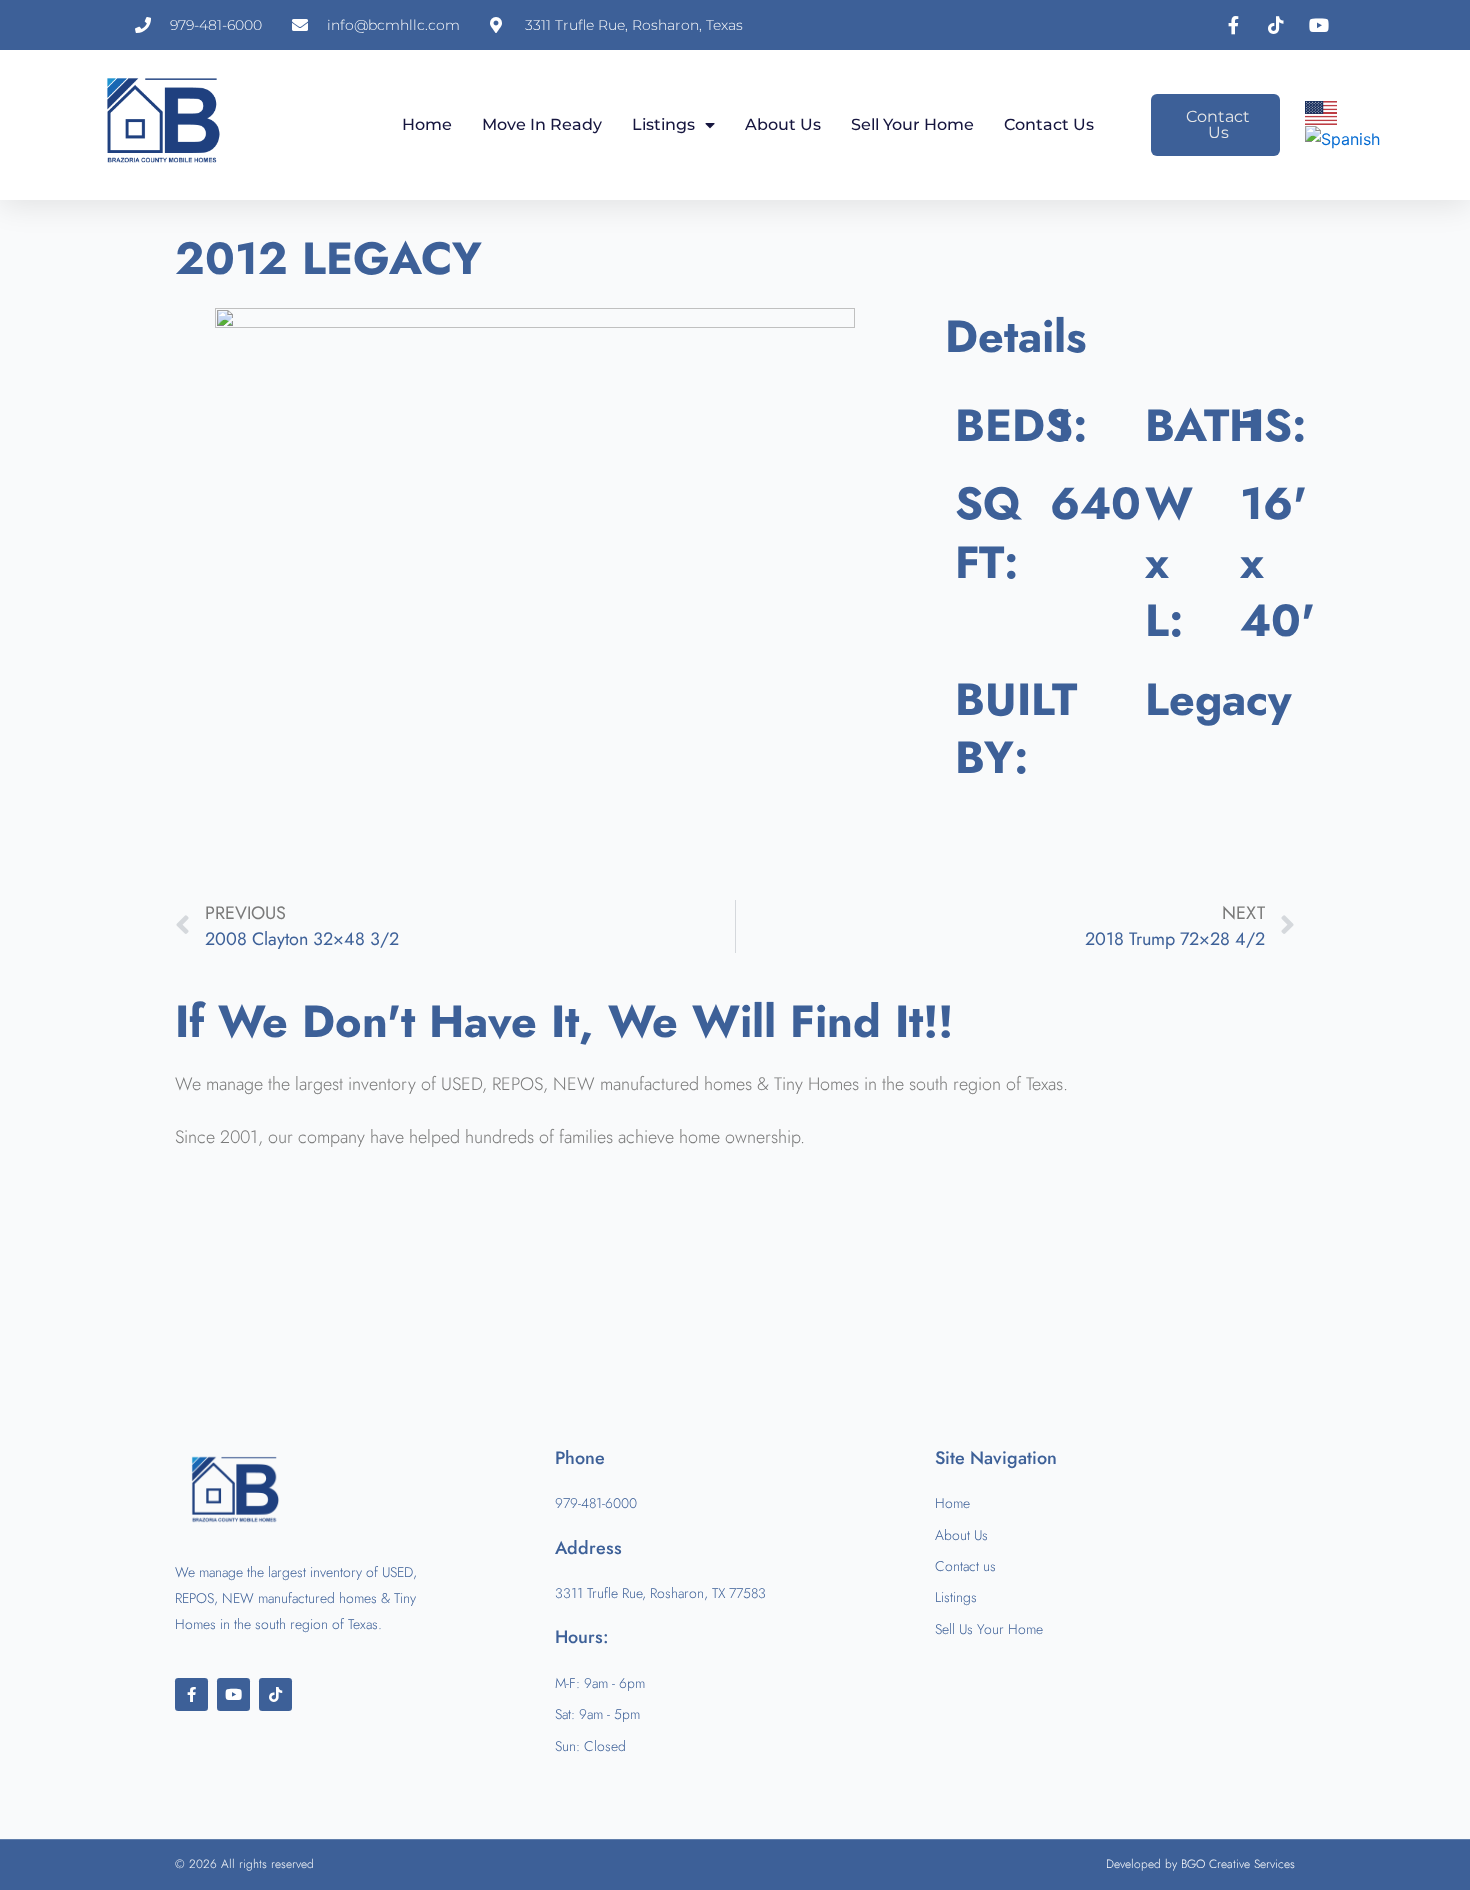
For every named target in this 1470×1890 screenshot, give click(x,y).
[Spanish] (1343, 138)
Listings (663, 124)
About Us (783, 124)
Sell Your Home (912, 124)
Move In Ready (542, 124)
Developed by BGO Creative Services (1200, 1864)
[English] (1322, 111)
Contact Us (1049, 124)
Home (427, 124)
